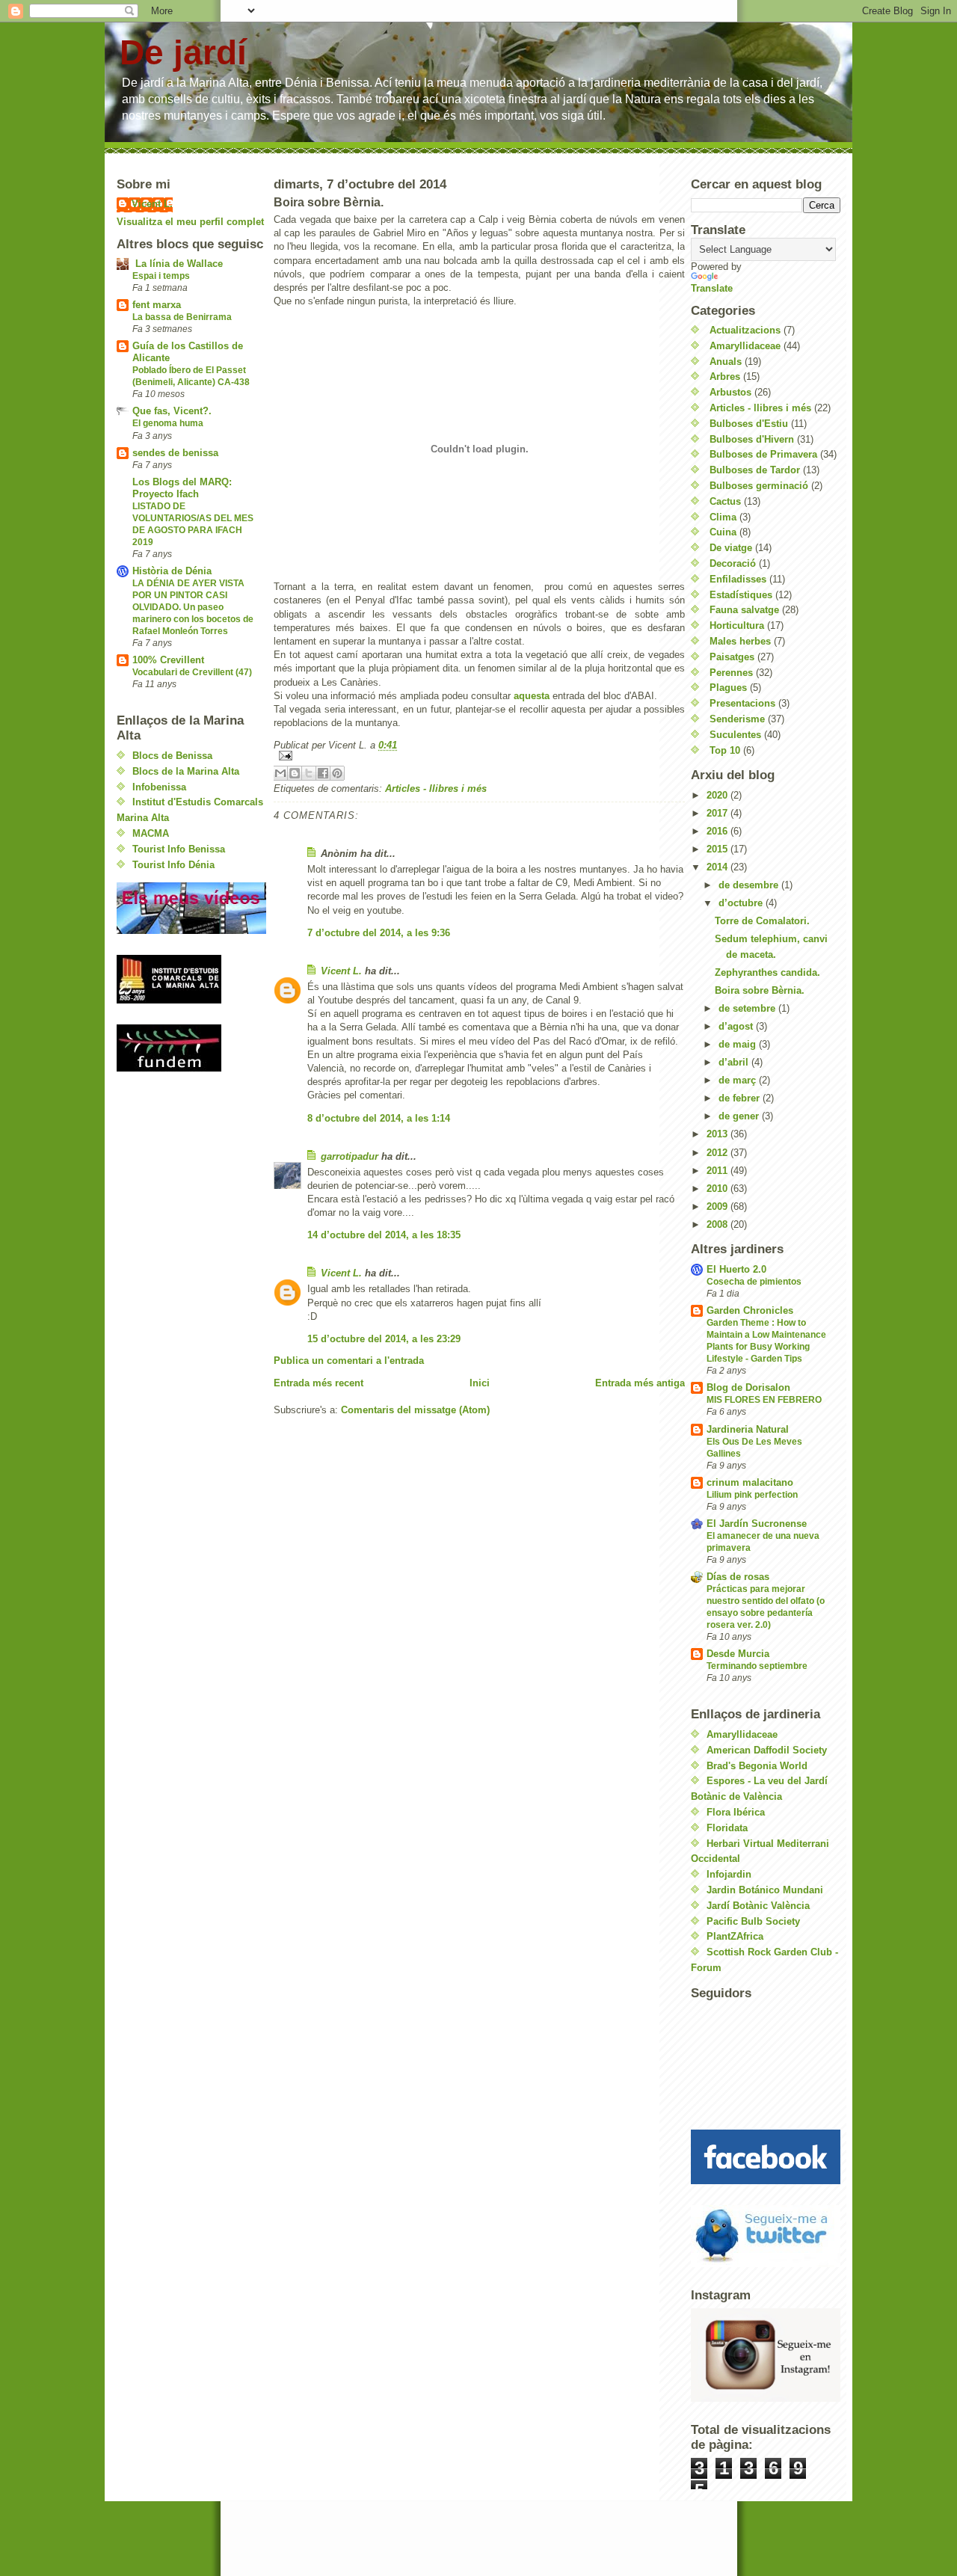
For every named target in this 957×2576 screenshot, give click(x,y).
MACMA (151, 833)
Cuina (723, 532)
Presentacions (742, 703)
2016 (718, 831)
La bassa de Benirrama (182, 317)
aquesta (532, 696)
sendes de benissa (175, 453)
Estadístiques (741, 595)
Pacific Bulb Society (753, 1921)
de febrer (741, 1098)
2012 (718, 1153)
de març (739, 1080)
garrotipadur (350, 1156)
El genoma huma (168, 423)
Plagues (728, 688)
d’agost (737, 1026)
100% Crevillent (168, 660)
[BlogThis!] (295, 773)
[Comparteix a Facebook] (323, 773)
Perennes (731, 673)
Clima (723, 517)
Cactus (725, 501)
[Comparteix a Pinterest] (337, 773)
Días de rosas (738, 1577)
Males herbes (740, 641)
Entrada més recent (319, 1383)
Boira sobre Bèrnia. (760, 990)
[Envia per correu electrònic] (280, 773)
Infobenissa (159, 787)
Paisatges (732, 657)
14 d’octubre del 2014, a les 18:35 (384, 1235)
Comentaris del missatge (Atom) (415, 1410)
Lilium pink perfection (752, 1495)
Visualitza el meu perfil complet (190, 222)
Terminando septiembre (757, 1666)
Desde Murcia (738, 1654)
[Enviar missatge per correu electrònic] (479, 756)
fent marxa (157, 305)
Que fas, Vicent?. (172, 411)
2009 (718, 1206)
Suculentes (735, 735)
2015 (718, 849)
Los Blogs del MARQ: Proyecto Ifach (182, 488)
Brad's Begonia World (757, 1766)
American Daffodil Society (767, 1750)
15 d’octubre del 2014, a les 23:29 (384, 1339)
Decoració (733, 563)
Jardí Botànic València (758, 1906)
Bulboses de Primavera (763, 454)
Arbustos (730, 392)
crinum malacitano (750, 1482)
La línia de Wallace (178, 264)
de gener (740, 1116)
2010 (718, 1189)
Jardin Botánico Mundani (765, 1890)
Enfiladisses (738, 579)
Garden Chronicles (750, 1310)
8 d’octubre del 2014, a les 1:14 (379, 1118)
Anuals (726, 362)
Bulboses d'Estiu (749, 424)
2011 (718, 1171)
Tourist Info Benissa (179, 849)
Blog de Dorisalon (748, 1387)
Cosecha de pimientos (754, 1282)
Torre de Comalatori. (762, 921)
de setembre (748, 1008)
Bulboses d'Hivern (752, 439)
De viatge (731, 548)
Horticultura (737, 625)
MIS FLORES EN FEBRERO (764, 1400)
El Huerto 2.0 (736, 1269)
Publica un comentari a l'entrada (349, 1361)
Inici (480, 1383)
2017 (718, 813)
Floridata (727, 1828)
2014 (718, 867)
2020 (718, 795)
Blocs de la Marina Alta (186, 771)
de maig (739, 1044)
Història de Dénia (172, 571)
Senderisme (737, 719)
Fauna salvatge (744, 610)
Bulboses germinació (759, 486)
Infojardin (729, 1874)
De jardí (183, 53)
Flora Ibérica (736, 1812)
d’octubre (742, 903)
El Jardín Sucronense (757, 1524)
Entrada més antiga (640, 1383)
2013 (718, 1134)
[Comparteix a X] (309, 773)
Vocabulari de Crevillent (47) (192, 672)
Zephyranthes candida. (767, 972)
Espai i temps (161, 276)
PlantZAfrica (735, 1936)
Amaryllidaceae (745, 346)
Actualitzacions (745, 330)
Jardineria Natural (748, 1429)
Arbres (725, 376)
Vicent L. (152, 204)
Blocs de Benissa (172, 756)
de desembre (750, 885)
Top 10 (725, 750)
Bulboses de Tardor (755, 470)
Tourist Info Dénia (173, 865)
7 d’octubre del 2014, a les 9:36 (379, 933)
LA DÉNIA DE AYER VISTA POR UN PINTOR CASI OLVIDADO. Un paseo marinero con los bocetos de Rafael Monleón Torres (193, 607)
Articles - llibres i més (436, 789)
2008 (718, 1224)
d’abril (735, 1062)
